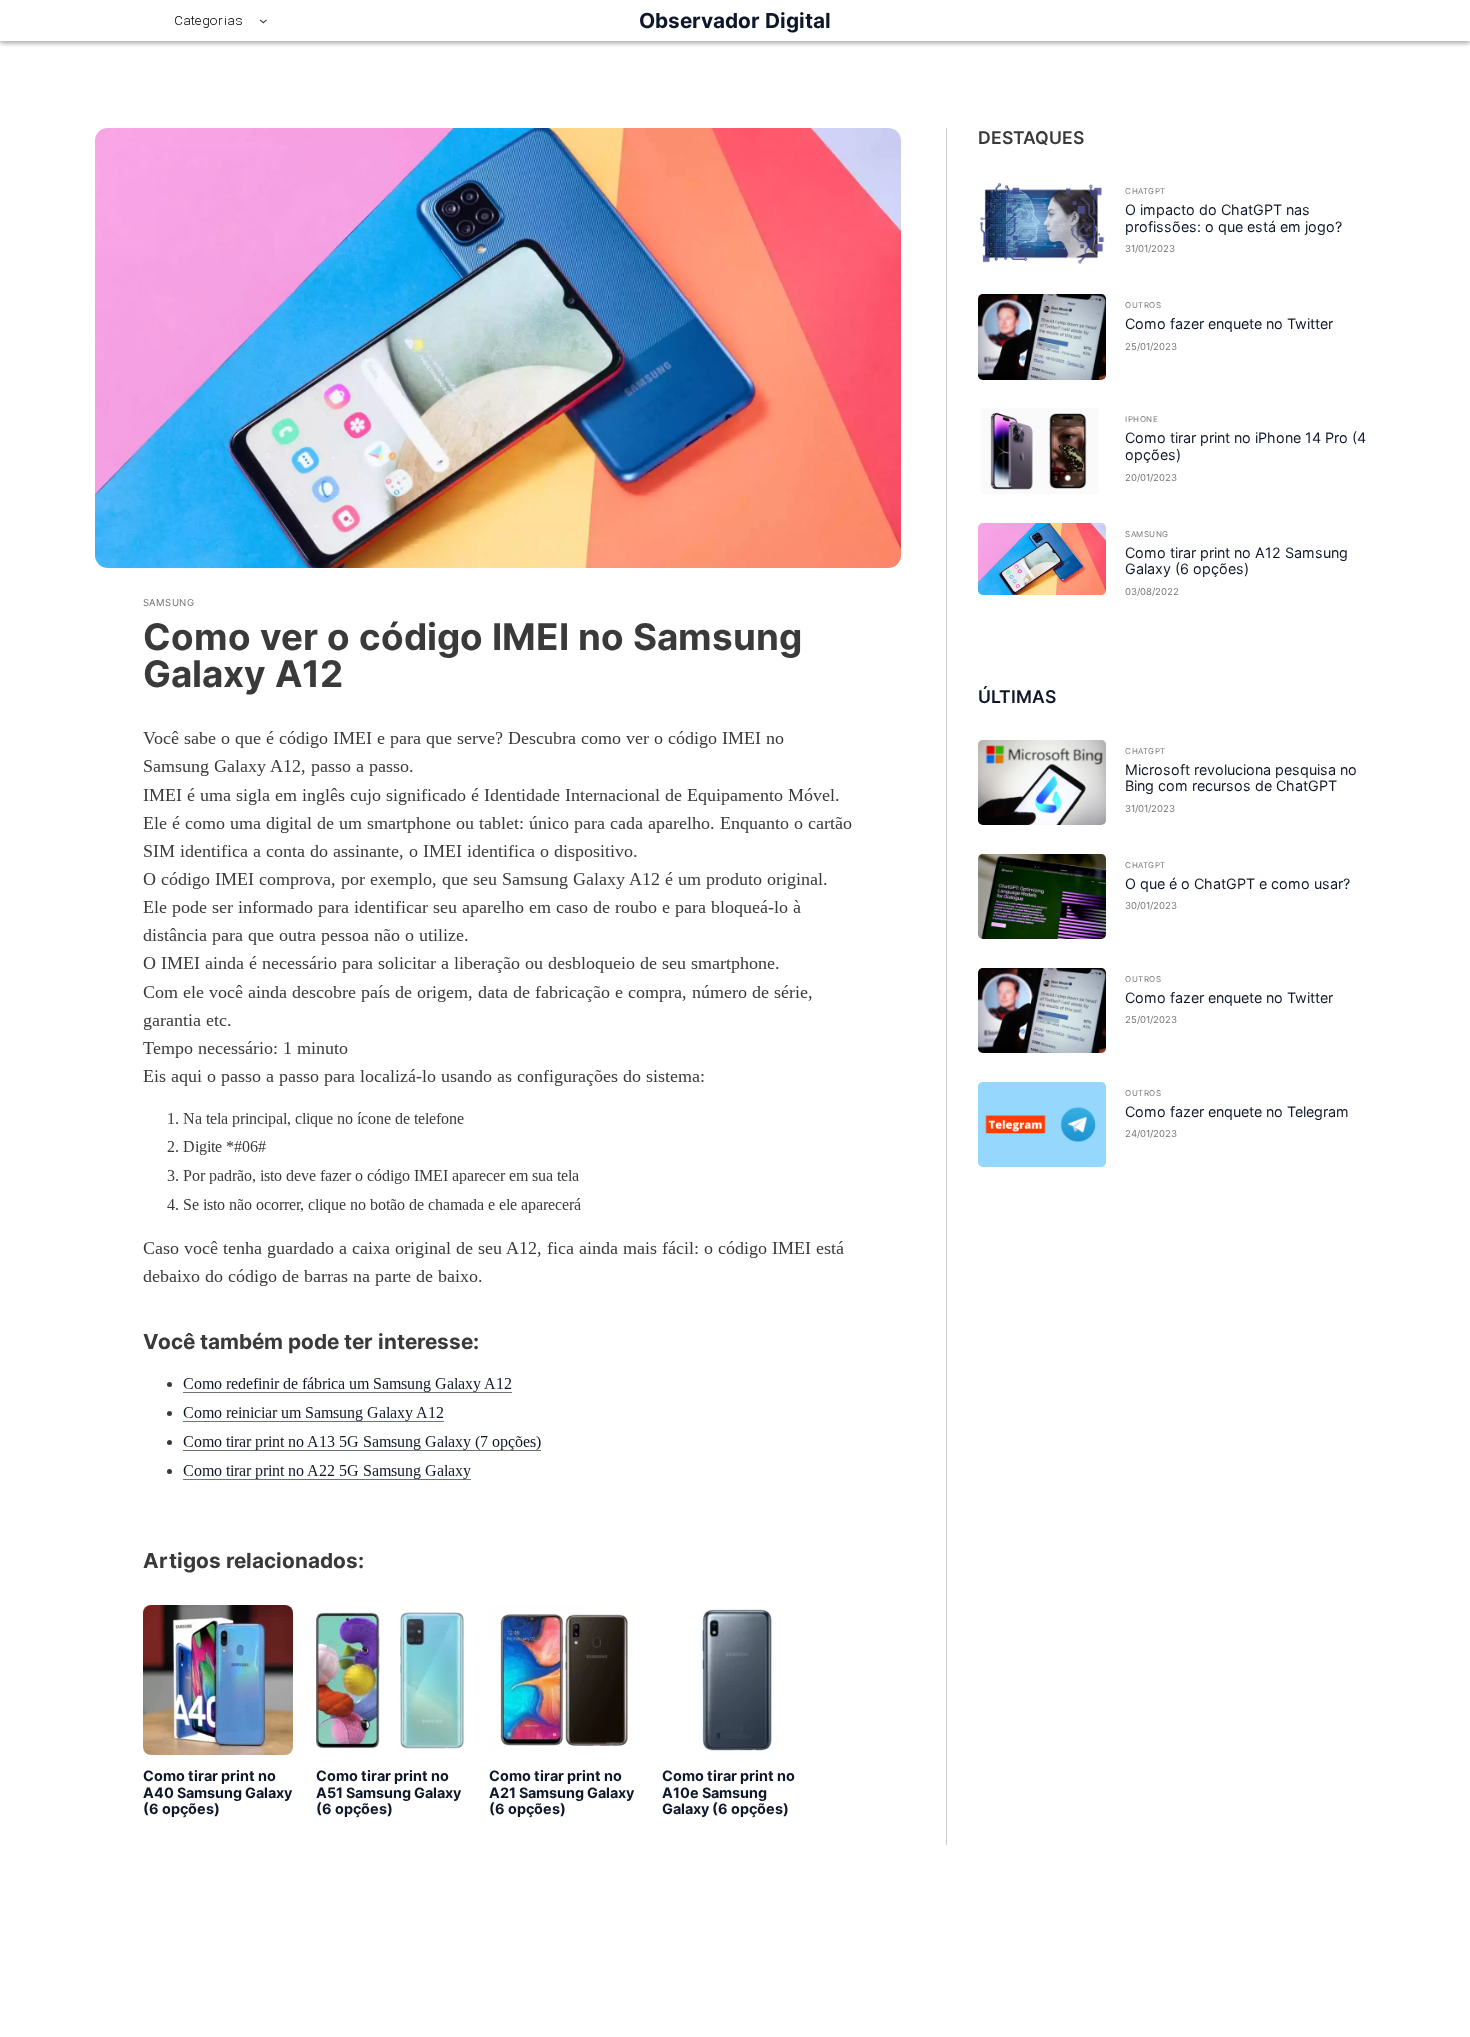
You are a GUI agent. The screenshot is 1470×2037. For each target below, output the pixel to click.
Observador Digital (735, 20)
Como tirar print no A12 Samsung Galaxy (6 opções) (1236, 561)
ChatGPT (1145, 191)
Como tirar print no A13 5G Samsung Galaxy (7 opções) (362, 1441)
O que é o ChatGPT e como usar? (1237, 884)
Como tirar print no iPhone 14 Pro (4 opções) (1245, 446)
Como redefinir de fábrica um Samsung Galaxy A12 (347, 1383)
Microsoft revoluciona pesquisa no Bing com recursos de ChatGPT (1241, 778)
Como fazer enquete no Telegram (1237, 1112)
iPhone (1141, 419)
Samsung (168, 602)
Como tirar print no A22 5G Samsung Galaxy (327, 1470)
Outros (1143, 305)
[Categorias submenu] (263, 20)
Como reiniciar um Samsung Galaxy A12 (313, 1412)
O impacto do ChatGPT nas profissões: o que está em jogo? (1233, 218)
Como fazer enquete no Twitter (1229, 324)
